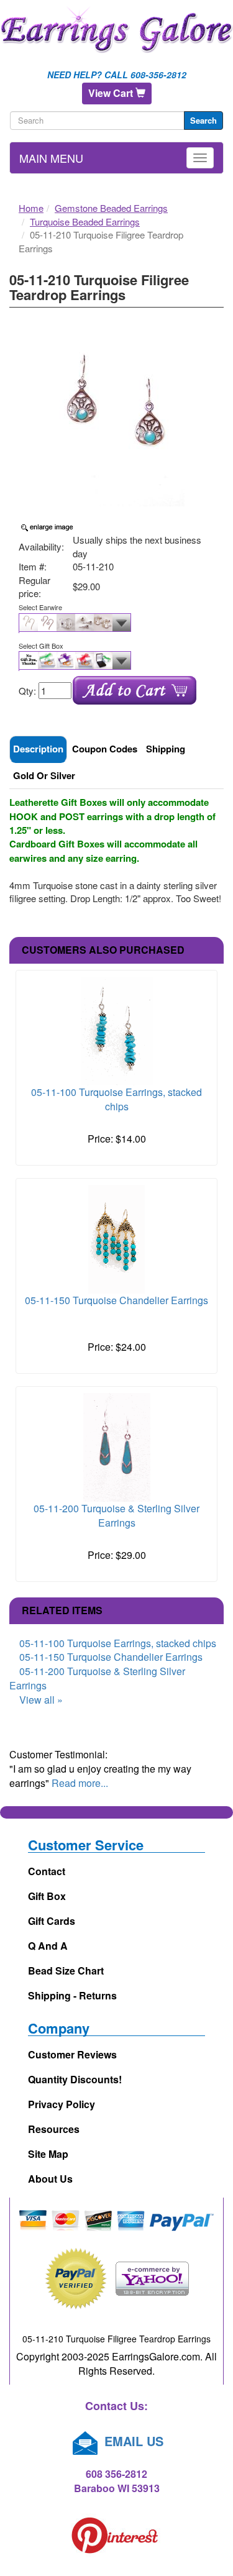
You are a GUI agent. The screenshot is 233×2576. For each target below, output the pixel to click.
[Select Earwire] (116, 623)
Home (31, 208)
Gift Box (47, 1896)
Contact (47, 1871)
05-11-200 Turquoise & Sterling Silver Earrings (116, 1515)
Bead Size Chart (66, 1971)
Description (38, 749)
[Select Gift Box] (116, 661)
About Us (50, 2179)
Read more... (80, 1783)
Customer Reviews (72, 2054)
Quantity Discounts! (75, 2079)
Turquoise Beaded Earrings (85, 222)
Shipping (166, 749)
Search (203, 120)
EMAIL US (132, 2441)
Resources (54, 2129)
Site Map (48, 2154)
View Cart (112, 93)
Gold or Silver (44, 775)
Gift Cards (52, 1921)
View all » (41, 1700)
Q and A (48, 1946)
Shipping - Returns (72, 1995)
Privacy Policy (62, 2104)
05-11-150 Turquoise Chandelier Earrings (116, 1300)
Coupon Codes (105, 749)
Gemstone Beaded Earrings (111, 208)
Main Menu (51, 158)
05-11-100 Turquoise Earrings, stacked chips (116, 1099)
